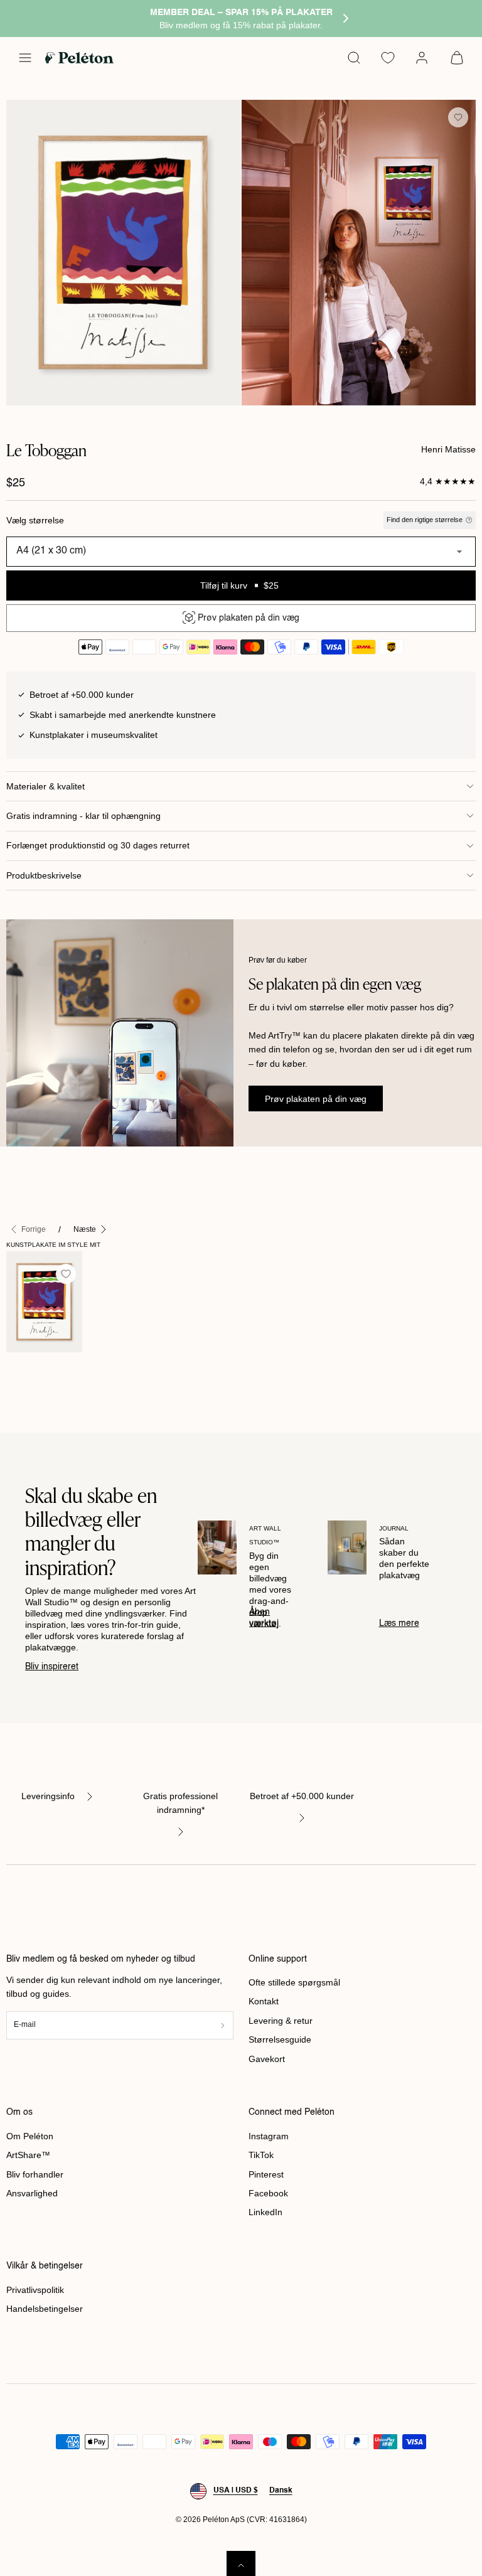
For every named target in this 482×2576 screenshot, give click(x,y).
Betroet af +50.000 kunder (302, 1796)
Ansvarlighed (32, 2193)
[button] (25, 58)
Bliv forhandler (35, 2174)
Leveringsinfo (48, 1796)
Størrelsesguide (280, 2039)
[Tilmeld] (223, 2025)
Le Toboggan (32, 1372)
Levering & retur (281, 2021)
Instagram (269, 2136)
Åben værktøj (264, 1618)
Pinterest (266, 2174)
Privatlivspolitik (35, 2290)
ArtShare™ (28, 2155)
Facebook (268, 2193)
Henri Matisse (448, 449)
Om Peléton (30, 2136)
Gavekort (267, 2059)
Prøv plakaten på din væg (316, 1099)
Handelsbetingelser (45, 2309)
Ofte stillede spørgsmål (294, 1982)
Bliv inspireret (52, 1667)
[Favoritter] (388, 58)
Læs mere (399, 1623)
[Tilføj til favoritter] (458, 117)
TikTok (261, 2155)
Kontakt (264, 2001)
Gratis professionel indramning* (180, 1803)
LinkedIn (265, 2212)
